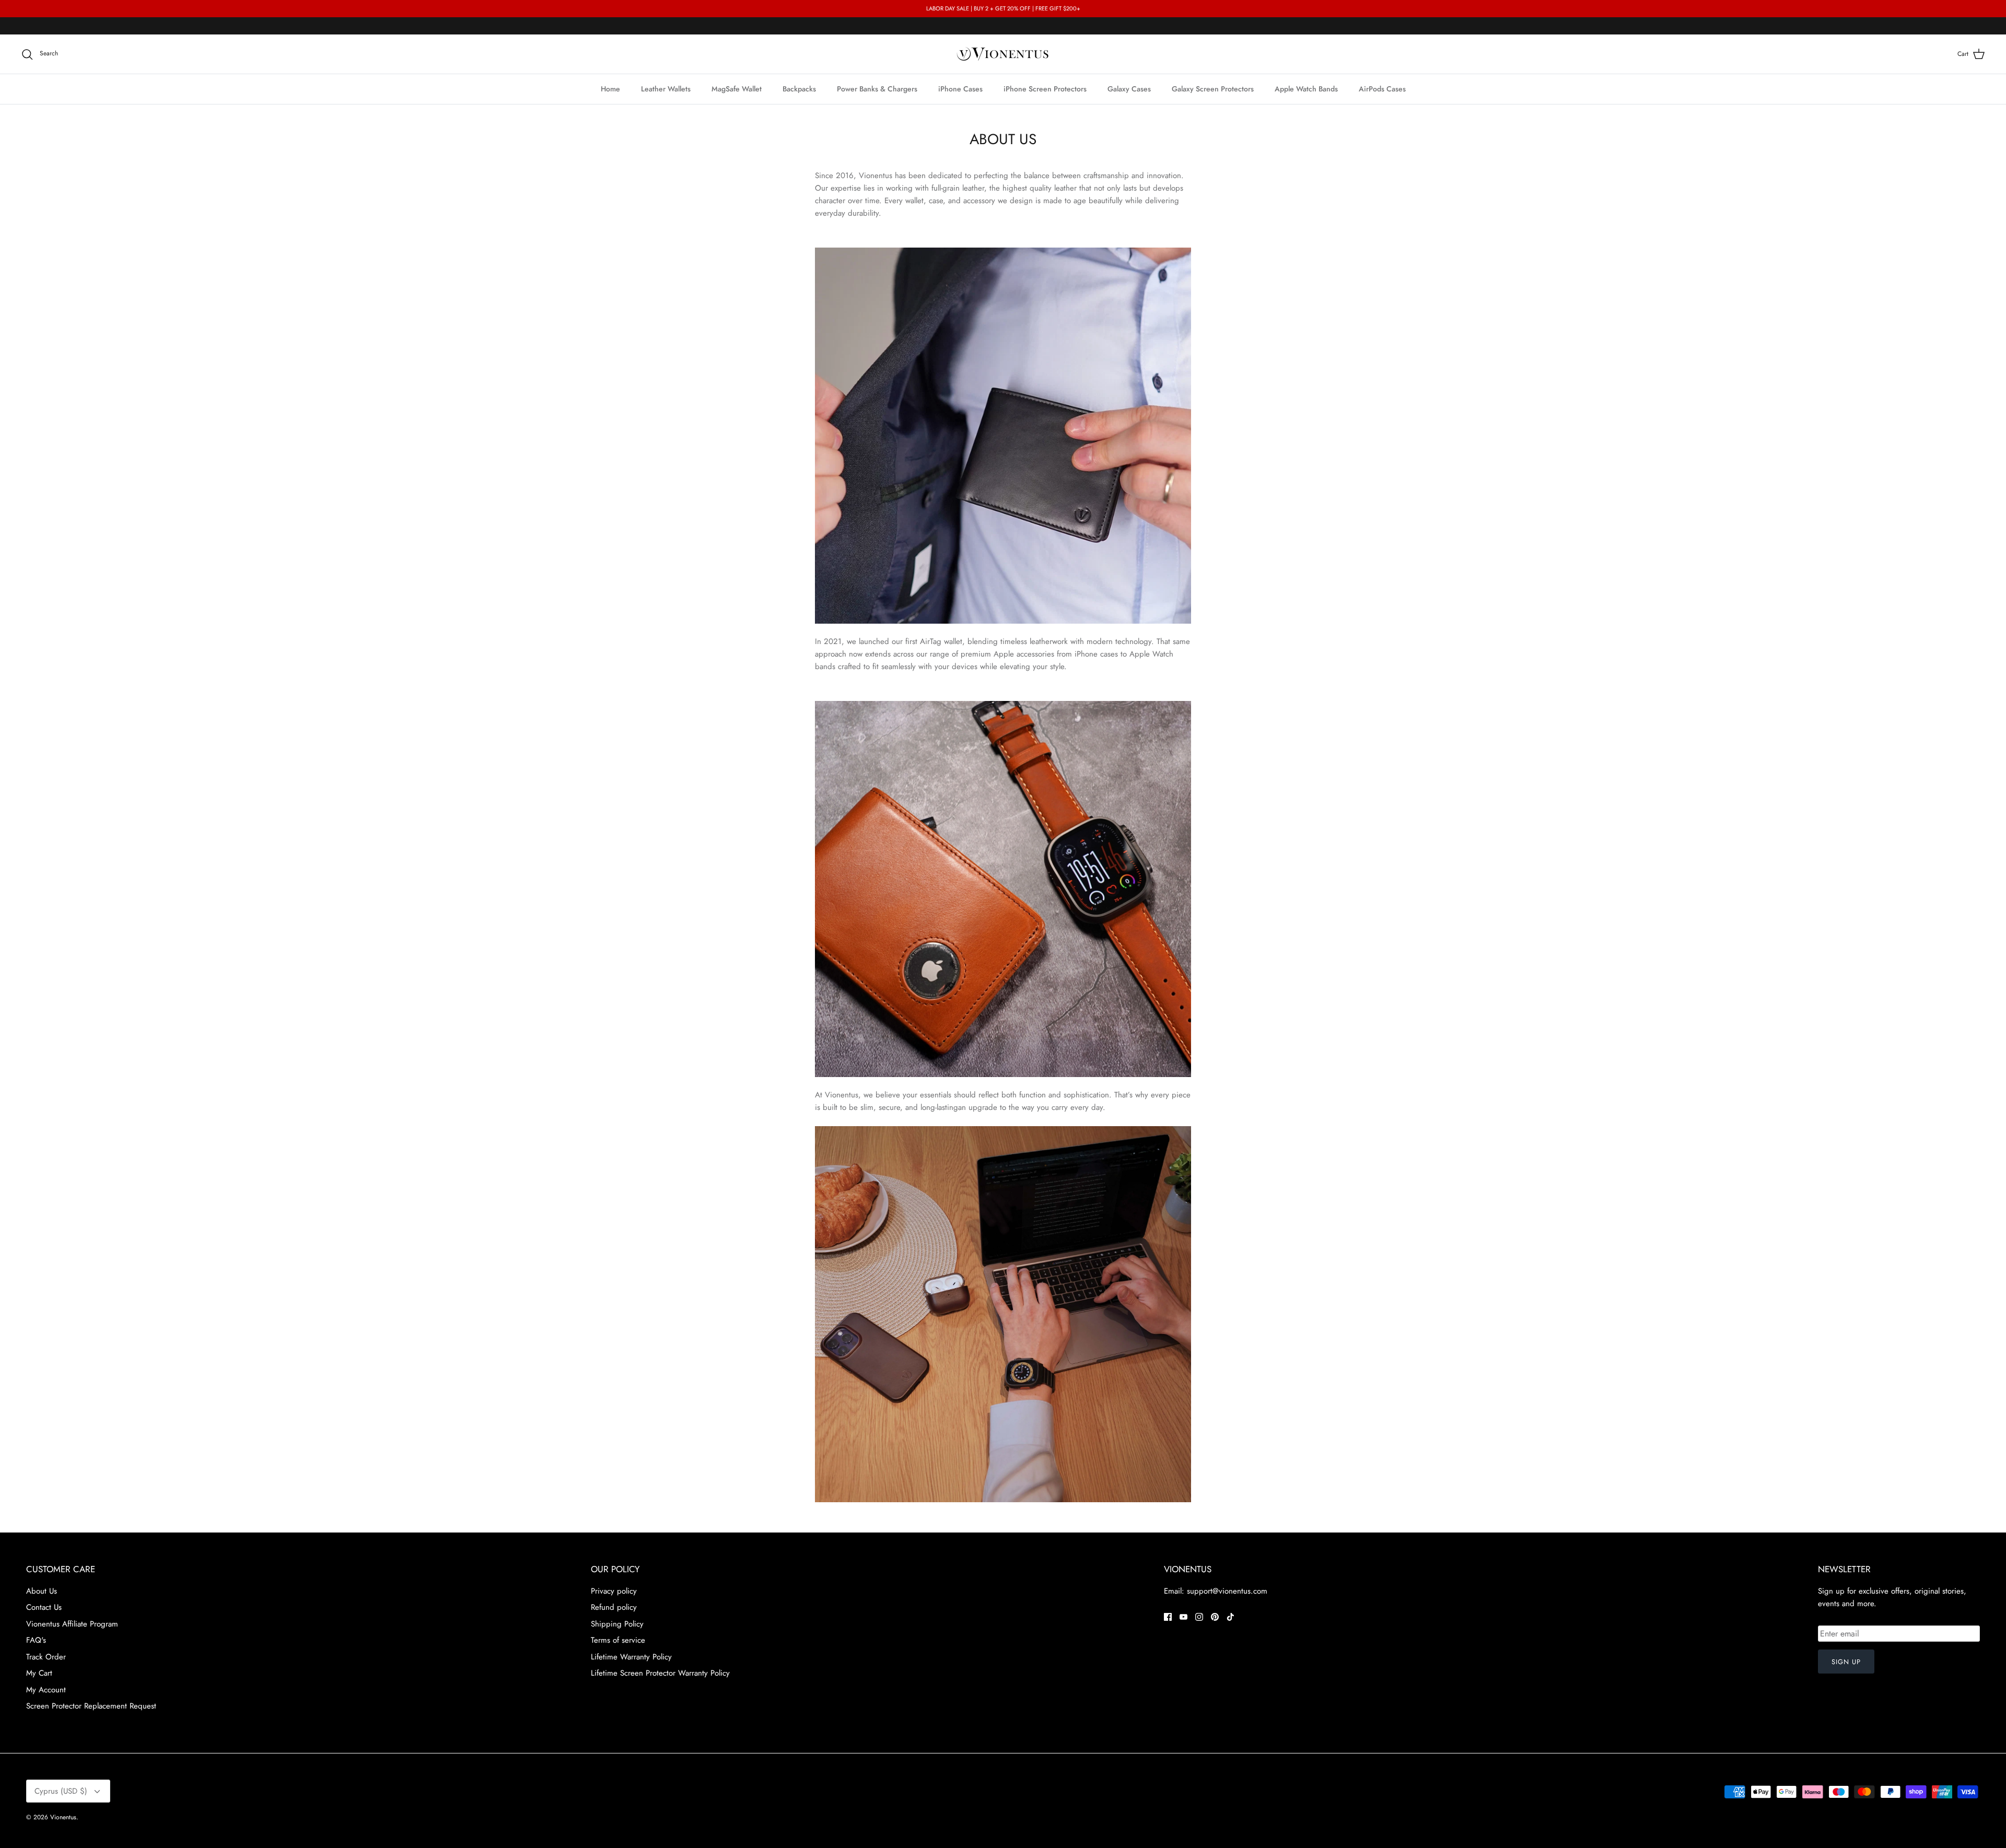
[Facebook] (1168, 1617)
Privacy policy (614, 1591)
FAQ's (36, 1640)
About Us (42, 1591)
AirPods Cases (1382, 89)
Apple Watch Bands (1306, 89)
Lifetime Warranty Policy (631, 1657)
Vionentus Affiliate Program (72, 1624)
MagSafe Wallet (737, 89)
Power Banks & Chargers (877, 89)
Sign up (1846, 1662)
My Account (46, 1690)
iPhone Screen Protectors (1045, 89)
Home (610, 89)
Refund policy (614, 1607)
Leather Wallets (666, 89)
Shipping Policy (617, 1624)
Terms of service (618, 1640)
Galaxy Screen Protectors (1213, 89)
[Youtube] (1183, 1617)
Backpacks (799, 89)
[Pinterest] (1215, 1617)
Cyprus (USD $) (61, 1791)
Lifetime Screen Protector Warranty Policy (660, 1673)
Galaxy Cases (1129, 89)
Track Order (46, 1657)
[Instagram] (1199, 1617)
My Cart (39, 1673)
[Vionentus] (1003, 54)
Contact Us (44, 1607)
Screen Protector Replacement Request (91, 1706)
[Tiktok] (1231, 1617)
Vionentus (63, 1817)
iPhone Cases (960, 89)
